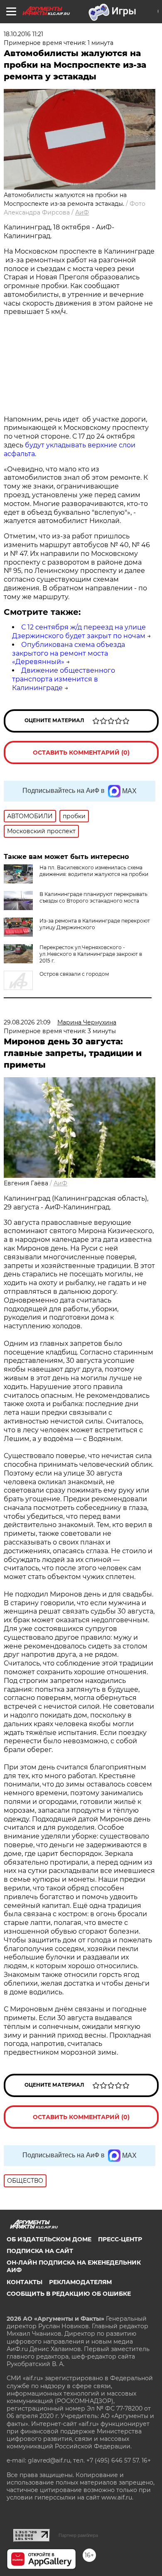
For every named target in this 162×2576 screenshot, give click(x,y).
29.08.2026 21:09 (27, 1022)
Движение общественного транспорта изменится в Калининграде (64, 679)
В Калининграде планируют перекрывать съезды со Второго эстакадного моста (93, 897)
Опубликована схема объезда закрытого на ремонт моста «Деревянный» (69, 653)
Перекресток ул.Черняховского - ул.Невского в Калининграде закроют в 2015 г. (91, 954)
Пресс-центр (120, 2239)
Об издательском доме (49, 2239)
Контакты (25, 2282)
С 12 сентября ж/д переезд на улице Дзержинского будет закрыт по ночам (79, 632)
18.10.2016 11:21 (23, 34)
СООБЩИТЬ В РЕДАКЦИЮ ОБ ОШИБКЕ (69, 2294)
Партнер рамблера (78, 2535)
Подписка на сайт (40, 2251)
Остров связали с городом (74, 974)
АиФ (82, 212)
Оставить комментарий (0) (81, 753)
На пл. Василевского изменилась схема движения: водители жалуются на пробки (94, 871)
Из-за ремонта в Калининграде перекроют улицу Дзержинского (95, 924)
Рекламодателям (80, 2282)
